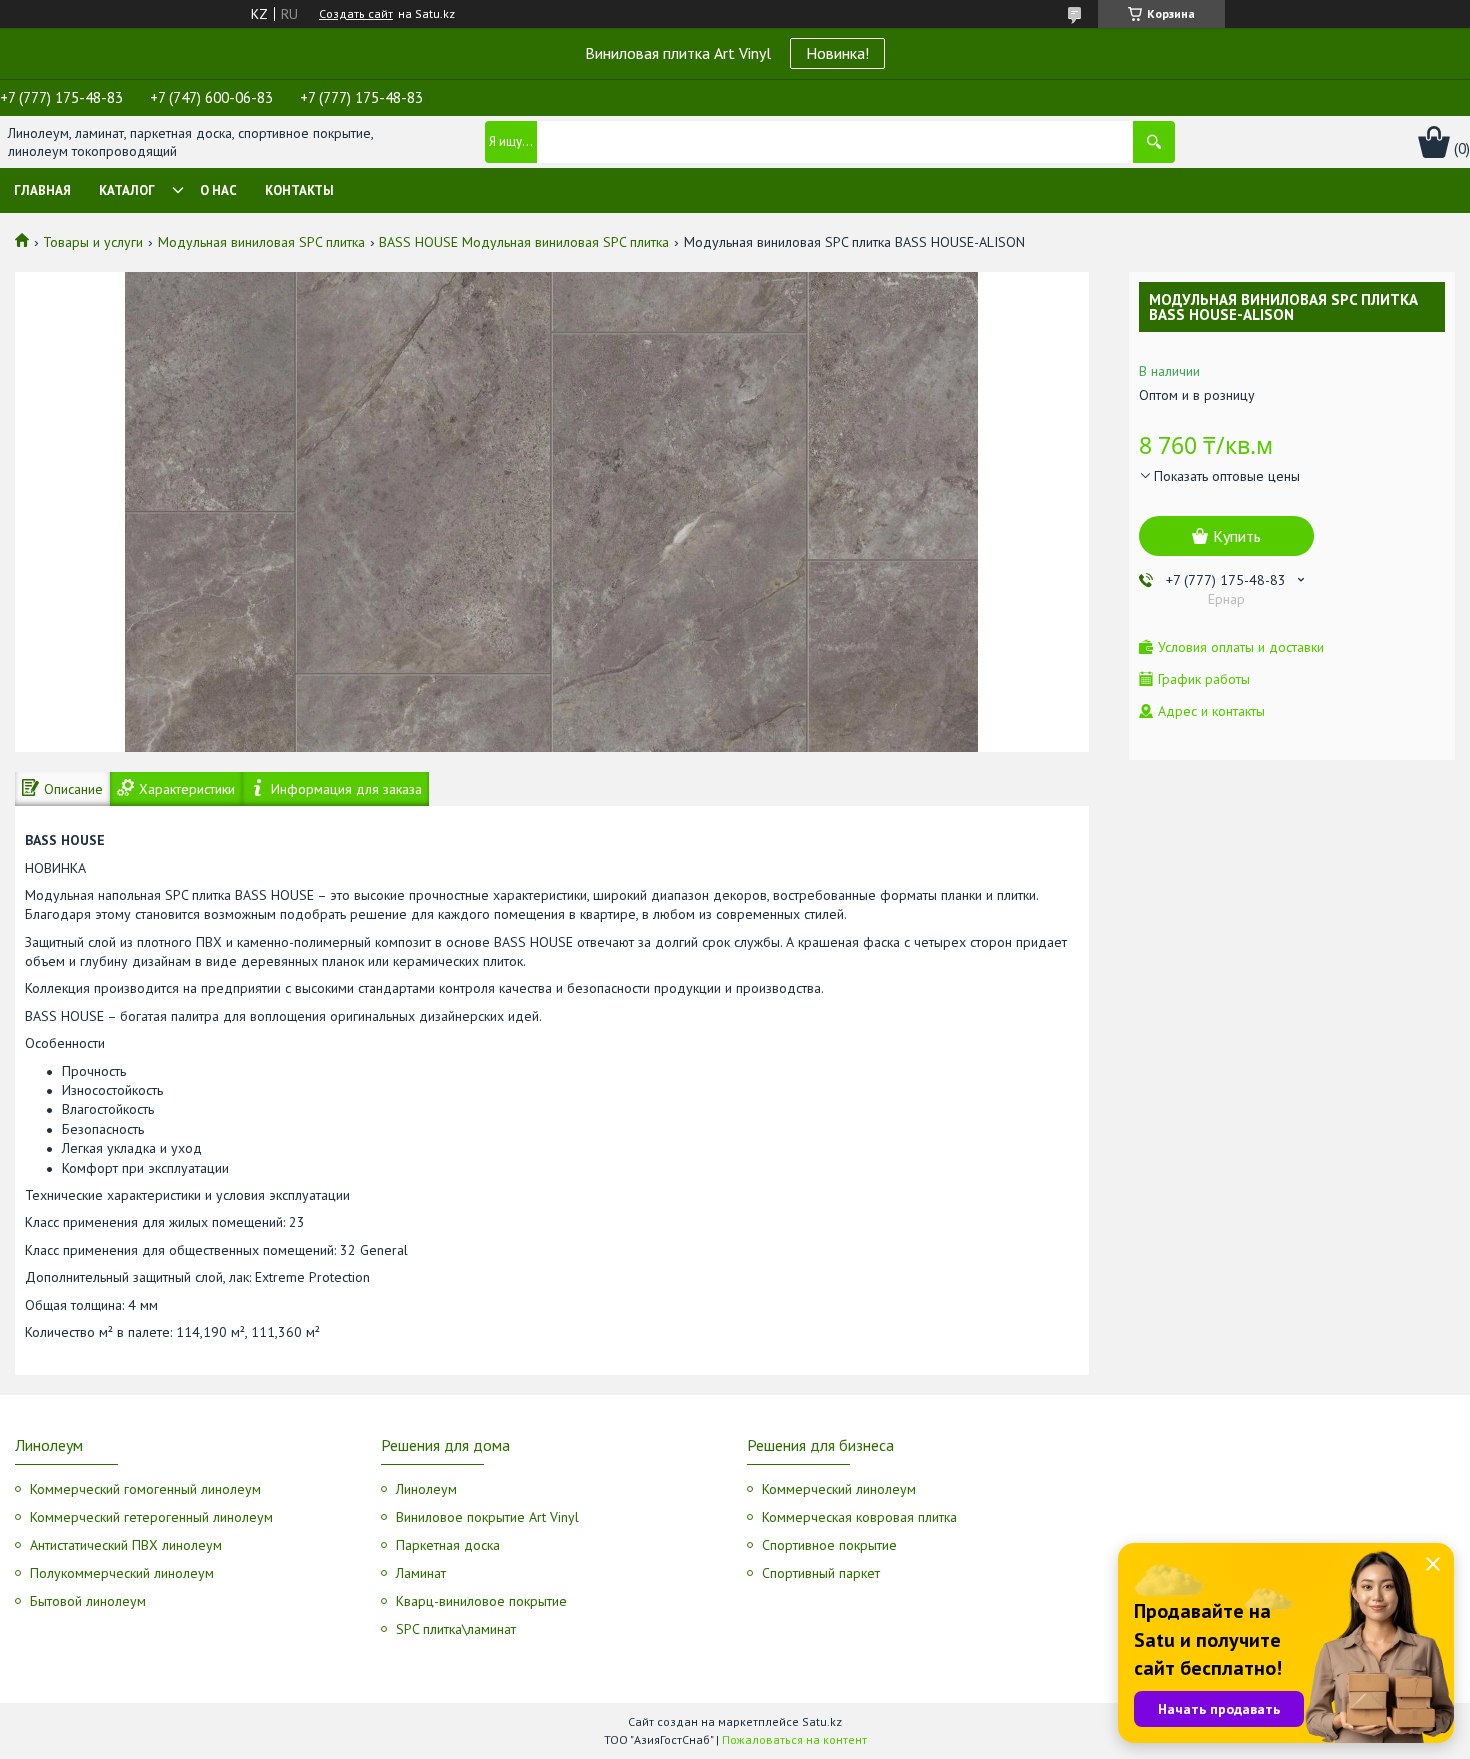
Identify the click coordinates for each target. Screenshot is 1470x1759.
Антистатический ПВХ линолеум (126, 1545)
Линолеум (426, 1489)
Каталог (127, 190)
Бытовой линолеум (88, 1601)
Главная (42, 190)
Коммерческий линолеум (839, 1489)
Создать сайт (356, 14)
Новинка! (837, 53)
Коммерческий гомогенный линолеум (145, 1489)
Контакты (299, 190)
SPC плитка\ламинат (456, 1629)
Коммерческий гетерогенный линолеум (151, 1517)
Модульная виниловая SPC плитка (261, 242)
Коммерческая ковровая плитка (859, 1517)
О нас (218, 190)
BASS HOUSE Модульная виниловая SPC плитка (524, 242)
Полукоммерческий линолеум (122, 1573)
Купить (1237, 536)
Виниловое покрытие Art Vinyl (487, 1517)
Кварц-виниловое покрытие (481, 1601)
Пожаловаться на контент (794, 1739)
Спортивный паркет (821, 1573)
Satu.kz (822, 1721)
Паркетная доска (448, 1545)
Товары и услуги (93, 242)
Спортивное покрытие (829, 1545)
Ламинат (421, 1573)
